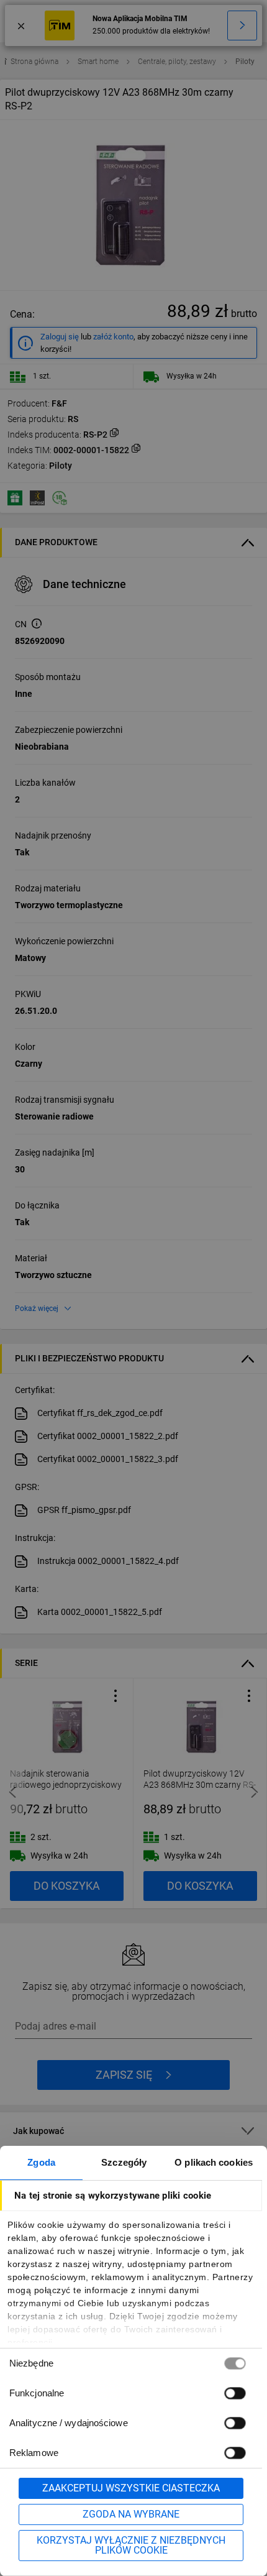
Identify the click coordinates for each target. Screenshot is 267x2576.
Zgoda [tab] (41, 2162)
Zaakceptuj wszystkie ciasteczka (131, 2488)
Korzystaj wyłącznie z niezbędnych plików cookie (131, 2545)
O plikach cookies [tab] (214, 2162)
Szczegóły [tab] (124, 2162)
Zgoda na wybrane (131, 2514)
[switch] (235, 2393)
